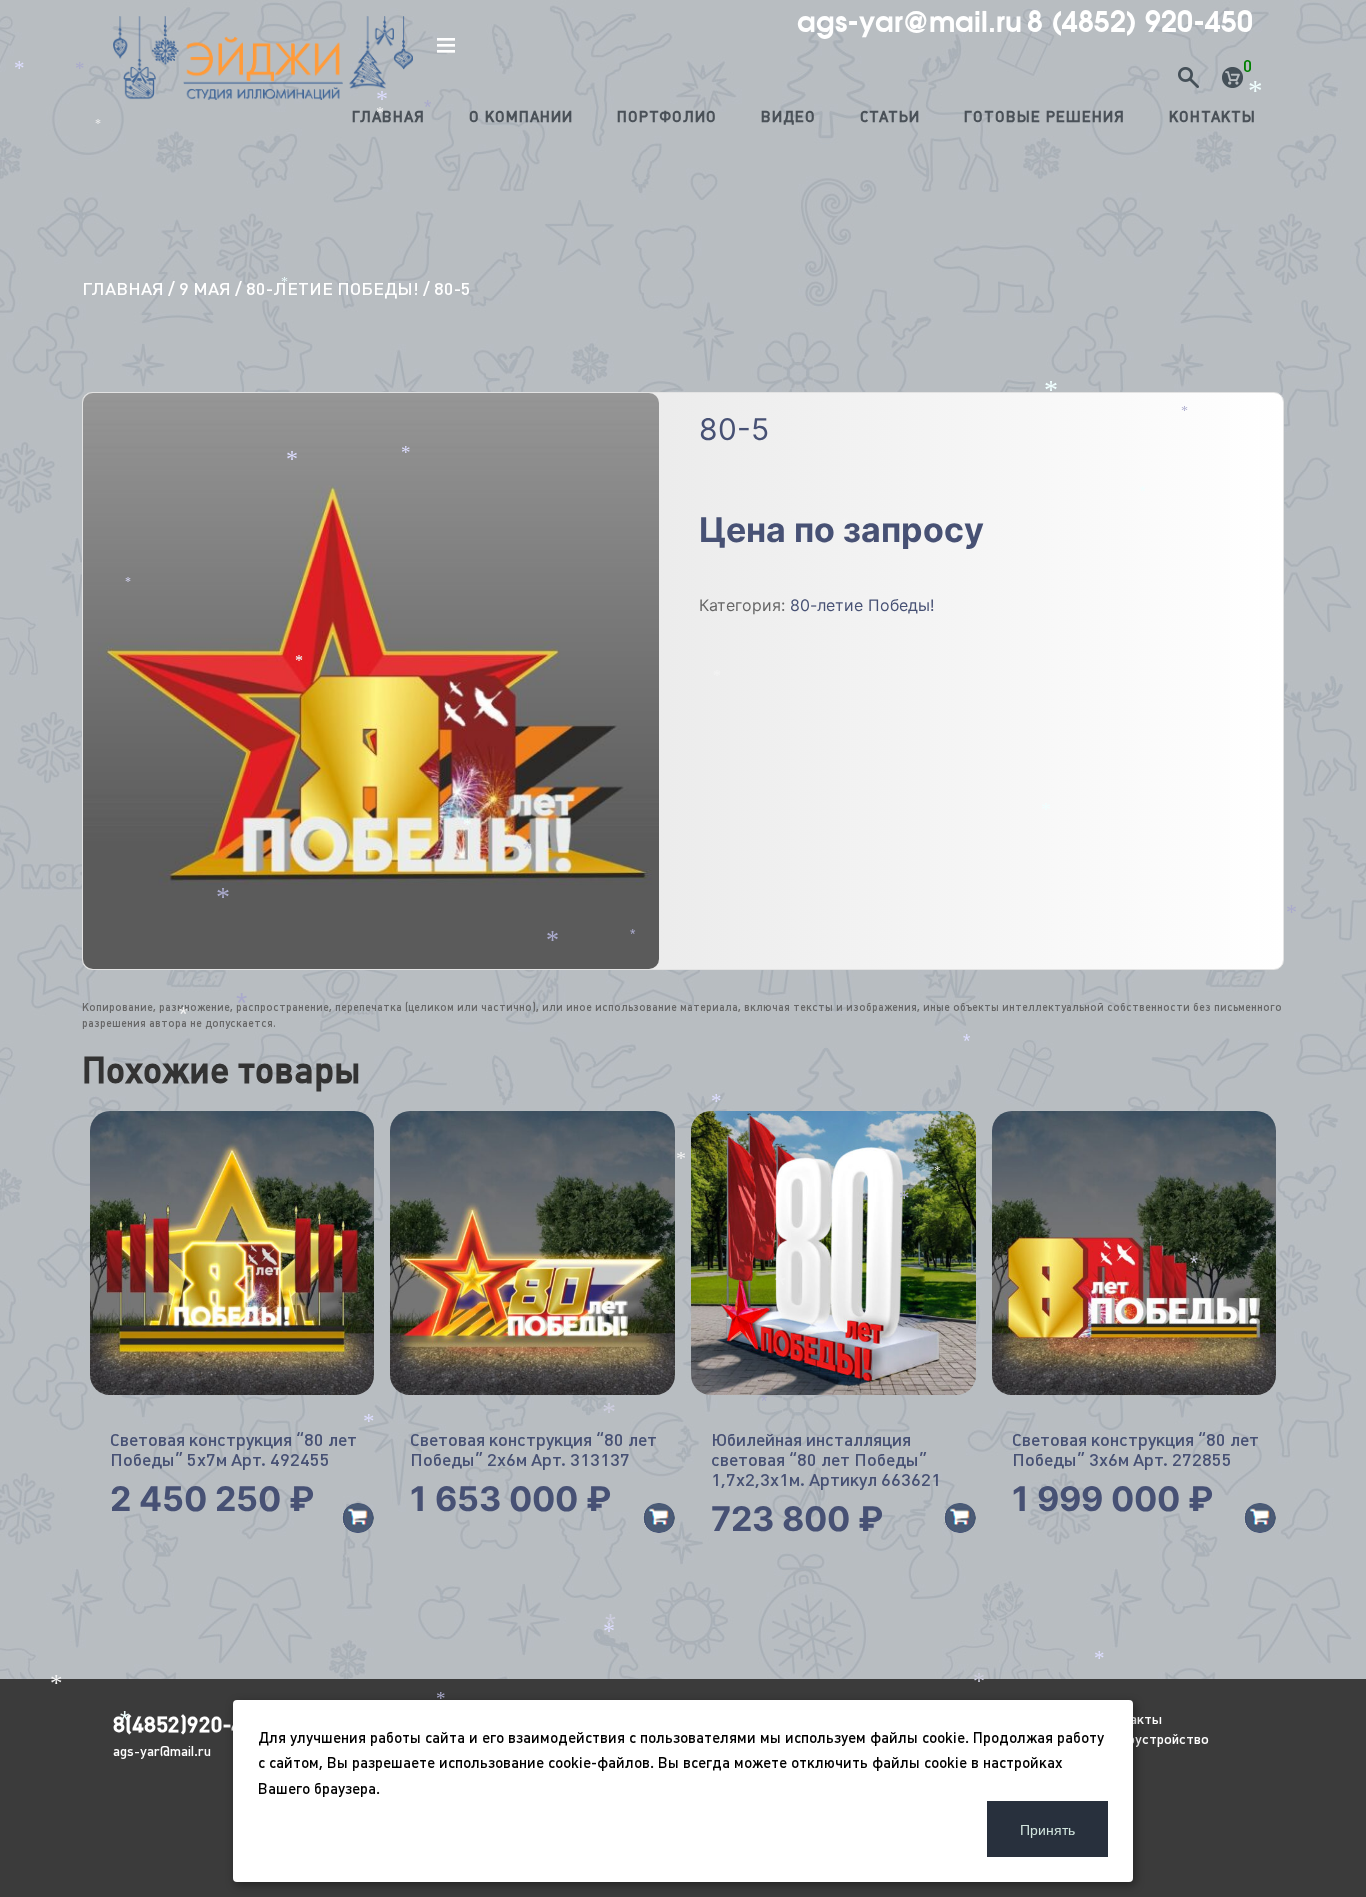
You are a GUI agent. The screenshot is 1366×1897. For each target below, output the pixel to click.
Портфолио (667, 116)
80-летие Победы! (332, 288)
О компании (521, 116)
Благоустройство (1153, 1739)
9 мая (205, 288)
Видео (788, 116)
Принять (1047, 1829)
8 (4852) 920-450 (1140, 22)
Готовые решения (1044, 116)
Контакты (1212, 116)
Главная (388, 116)
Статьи (890, 116)
